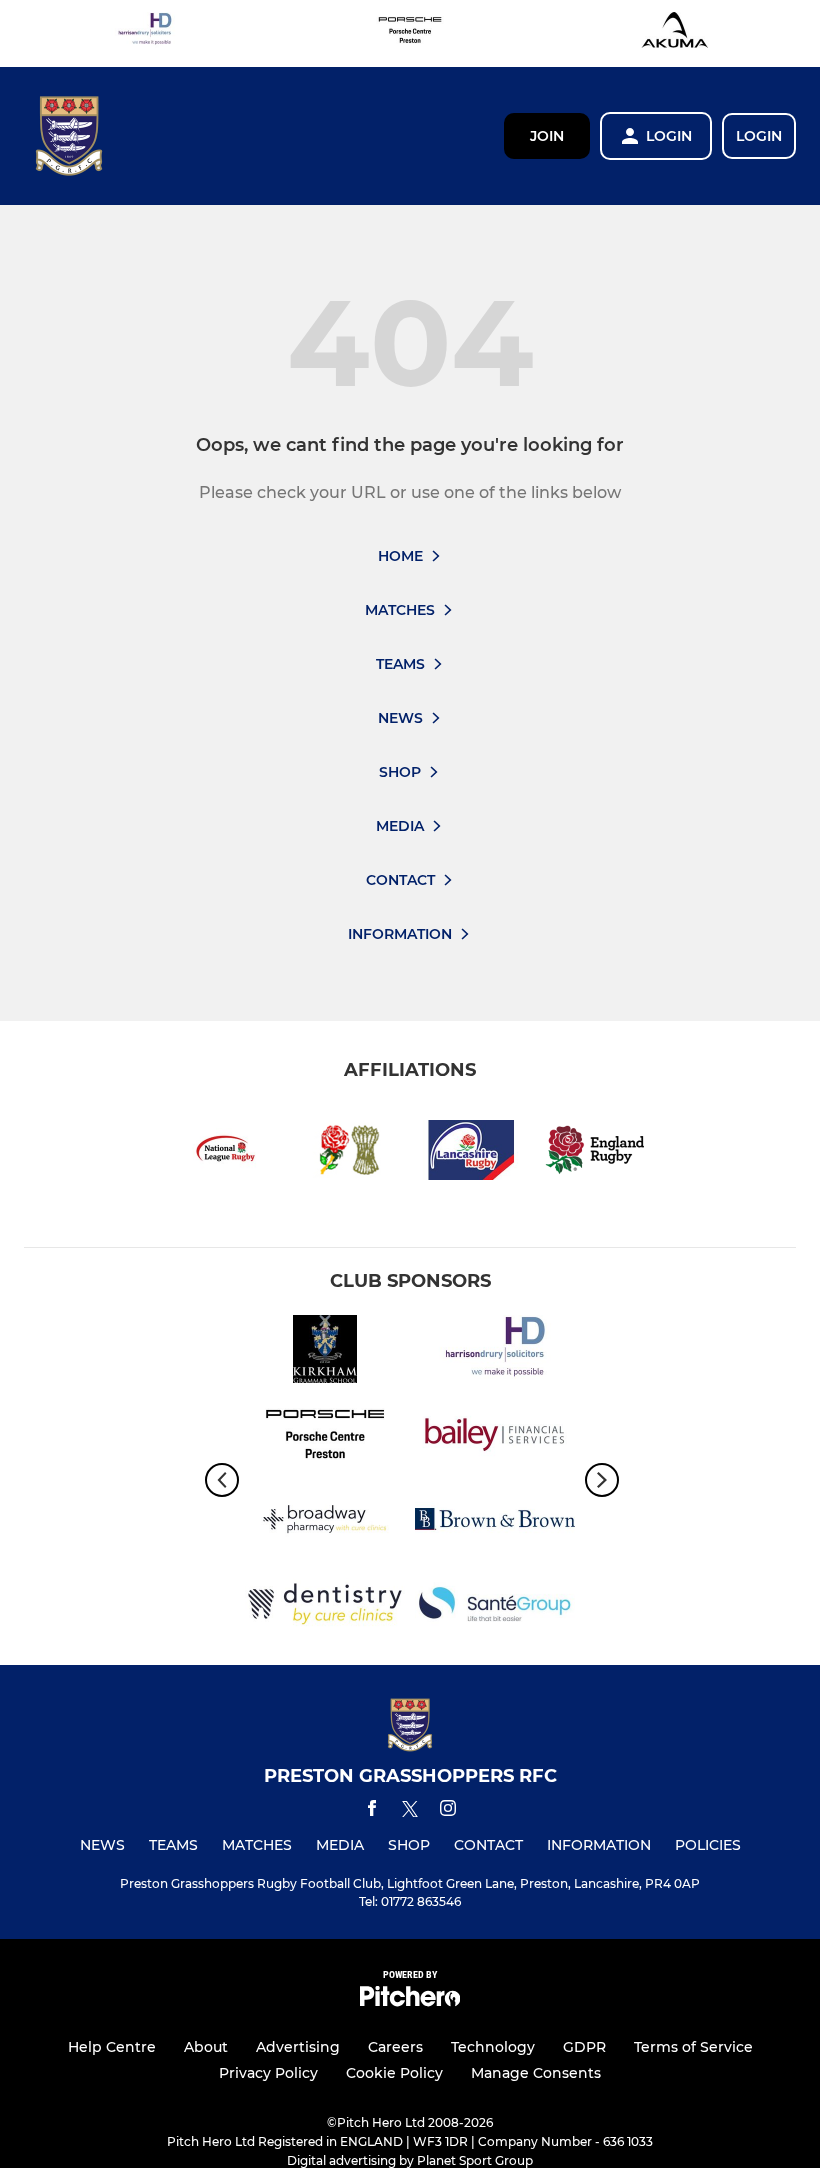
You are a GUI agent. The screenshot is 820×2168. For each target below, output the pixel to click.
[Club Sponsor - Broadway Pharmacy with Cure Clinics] (325, 1522)
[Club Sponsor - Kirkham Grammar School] (325, 1352)
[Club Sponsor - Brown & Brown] (495, 1522)
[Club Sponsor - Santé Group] (495, 1607)
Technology (493, 2047)
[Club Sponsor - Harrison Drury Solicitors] (145, 33)
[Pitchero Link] (410, 2001)
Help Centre (112, 2047)
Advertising (298, 2047)
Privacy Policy (268, 2073)
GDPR (584, 2047)
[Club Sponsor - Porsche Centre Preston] (410, 33)
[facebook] (372, 1811)
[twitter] (410, 1812)
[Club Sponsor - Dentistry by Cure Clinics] (325, 1607)
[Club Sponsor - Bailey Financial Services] (495, 1437)
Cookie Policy (394, 2073)
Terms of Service (693, 2047)
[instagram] (448, 1811)
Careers (395, 2047)
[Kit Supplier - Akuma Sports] (675, 33)
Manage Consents (536, 2073)
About (206, 2047)
